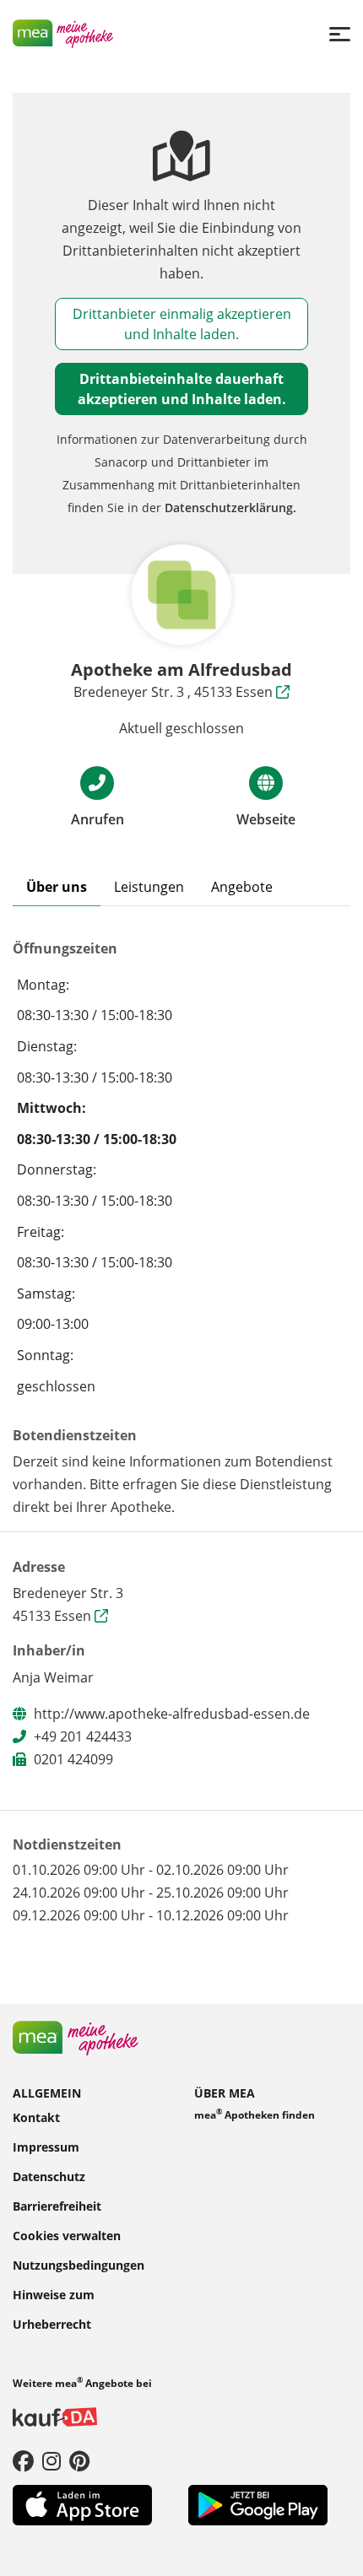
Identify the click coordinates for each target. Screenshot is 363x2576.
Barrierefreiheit (57, 2205)
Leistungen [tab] (149, 887)
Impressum (46, 2146)
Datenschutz (49, 2176)
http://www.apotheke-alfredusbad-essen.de (172, 1714)
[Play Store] (258, 2503)
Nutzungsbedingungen (79, 2264)
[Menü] (340, 33)
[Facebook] (23, 2460)
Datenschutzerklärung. (230, 508)
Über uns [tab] (57, 887)
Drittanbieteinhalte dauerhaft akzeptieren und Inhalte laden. (182, 389)
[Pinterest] (79, 2460)
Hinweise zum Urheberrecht (54, 2309)
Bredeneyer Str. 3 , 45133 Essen (175, 692)
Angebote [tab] (242, 887)
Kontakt (36, 2117)
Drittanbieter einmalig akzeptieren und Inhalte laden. (182, 324)
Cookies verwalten (67, 2235)
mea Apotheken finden (255, 2113)
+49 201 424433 (83, 1736)
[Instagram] (51, 2460)
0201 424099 (73, 1759)
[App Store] (82, 2503)
